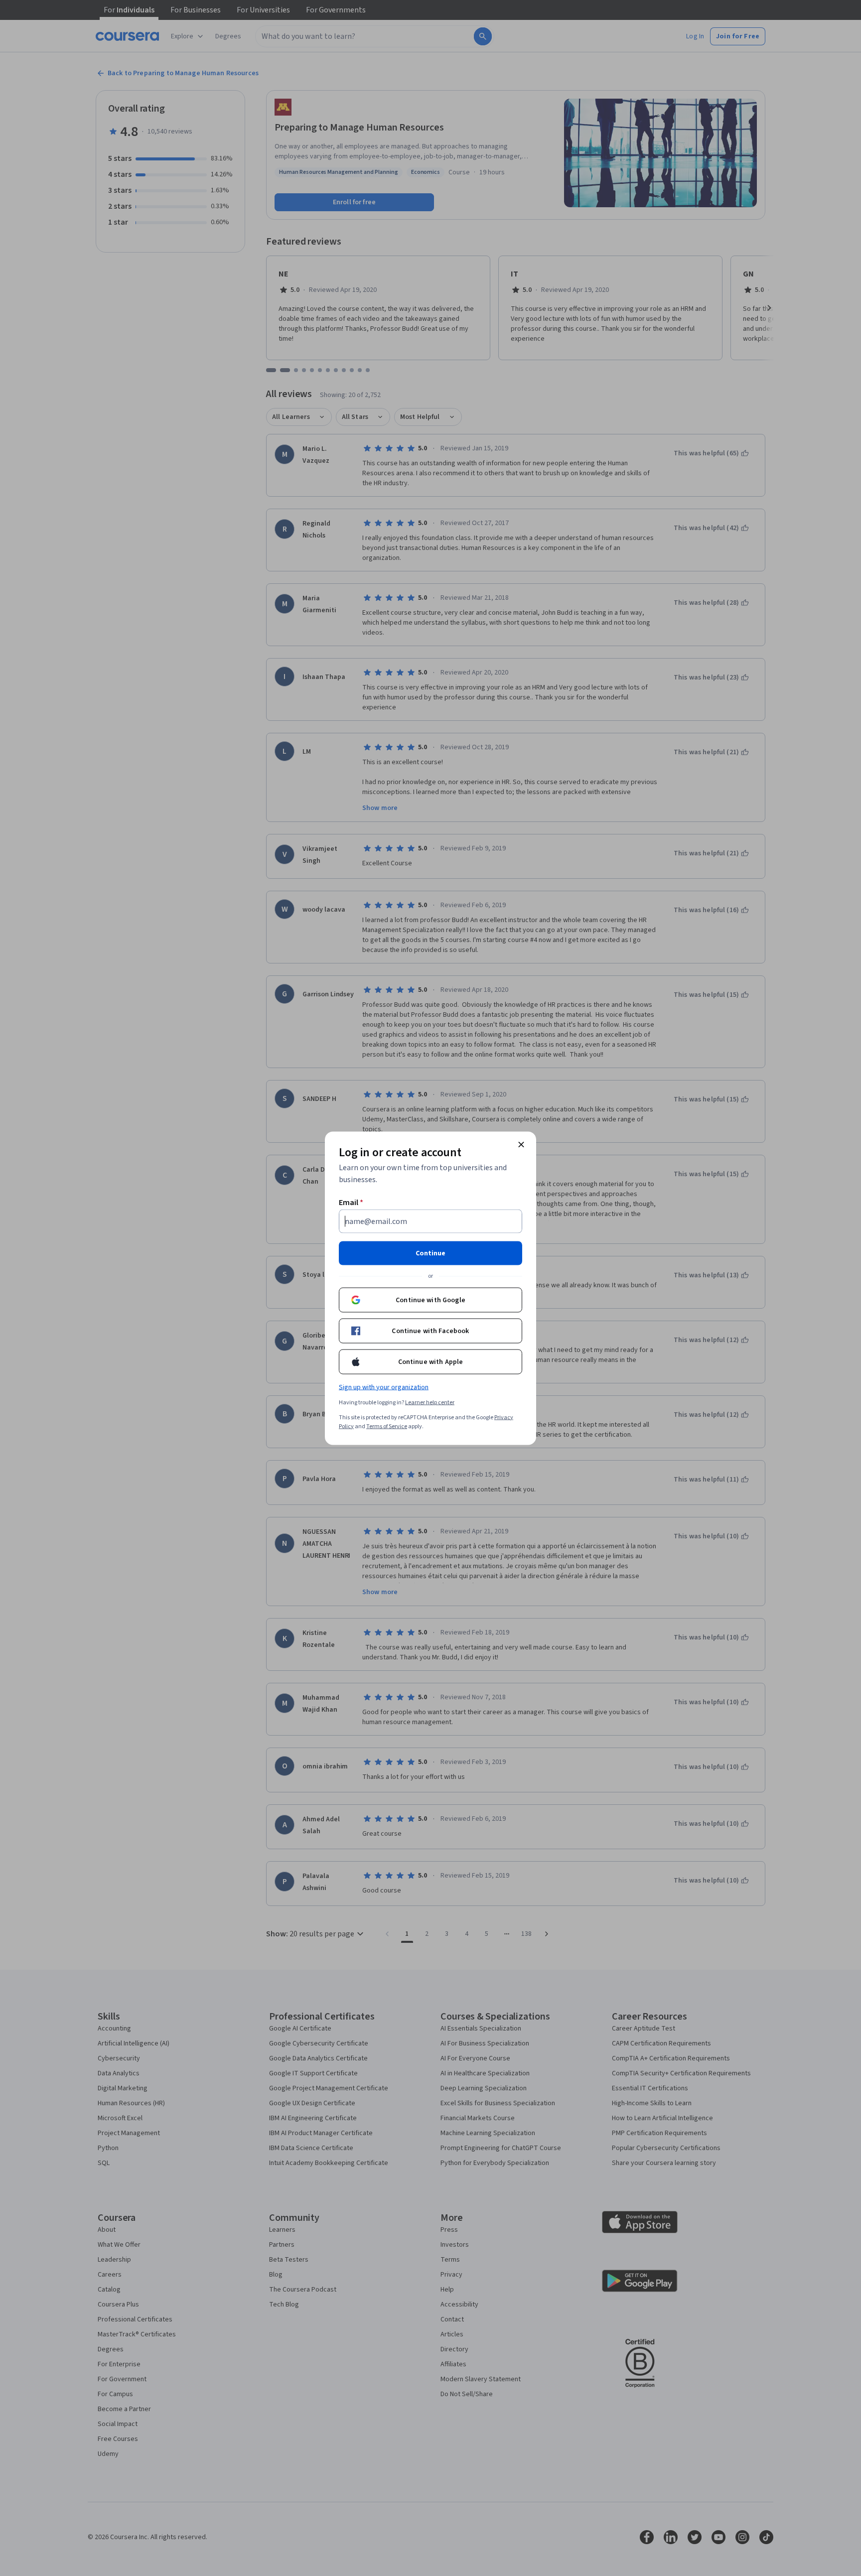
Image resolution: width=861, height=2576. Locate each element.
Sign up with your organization (384, 1387)
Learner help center (430, 1402)
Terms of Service (387, 1426)
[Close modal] (521, 1144)
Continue (430, 1253)
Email (351, 1202)
